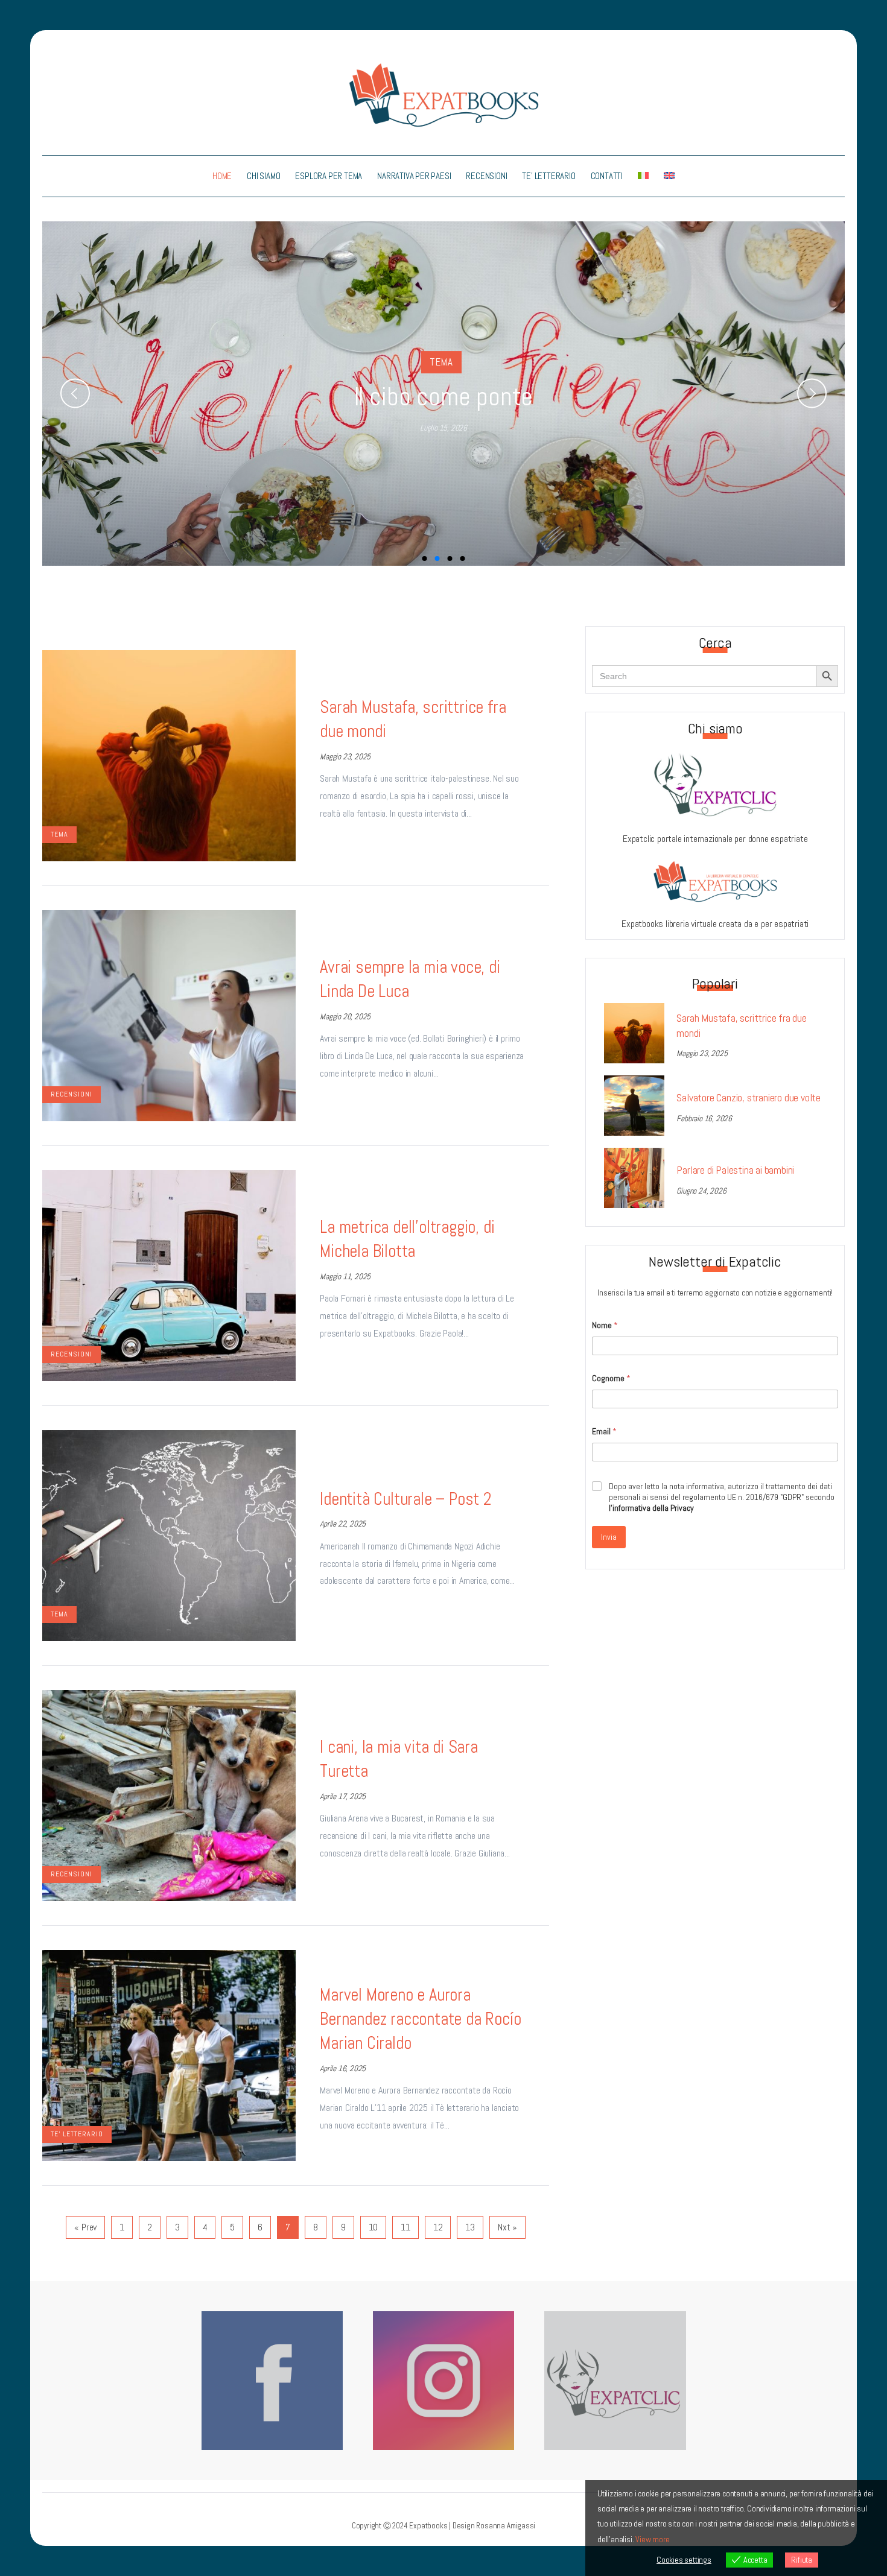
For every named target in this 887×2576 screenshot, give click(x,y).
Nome (605, 1325)
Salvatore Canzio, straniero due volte (749, 1098)
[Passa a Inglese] (669, 176)
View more (652, 2539)
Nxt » (507, 2227)
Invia (609, 1537)
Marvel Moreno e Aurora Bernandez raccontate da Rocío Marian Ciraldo (420, 2019)
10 (374, 2227)
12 (438, 2227)
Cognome (611, 1378)
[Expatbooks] (444, 94)
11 (405, 2227)
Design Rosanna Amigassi (494, 2526)
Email (604, 1432)
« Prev (85, 2227)
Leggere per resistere (443, 397)
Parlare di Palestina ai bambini (735, 1170)
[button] (75, 394)
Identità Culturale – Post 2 (406, 1499)
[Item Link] (169, 756)
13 (470, 2227)
